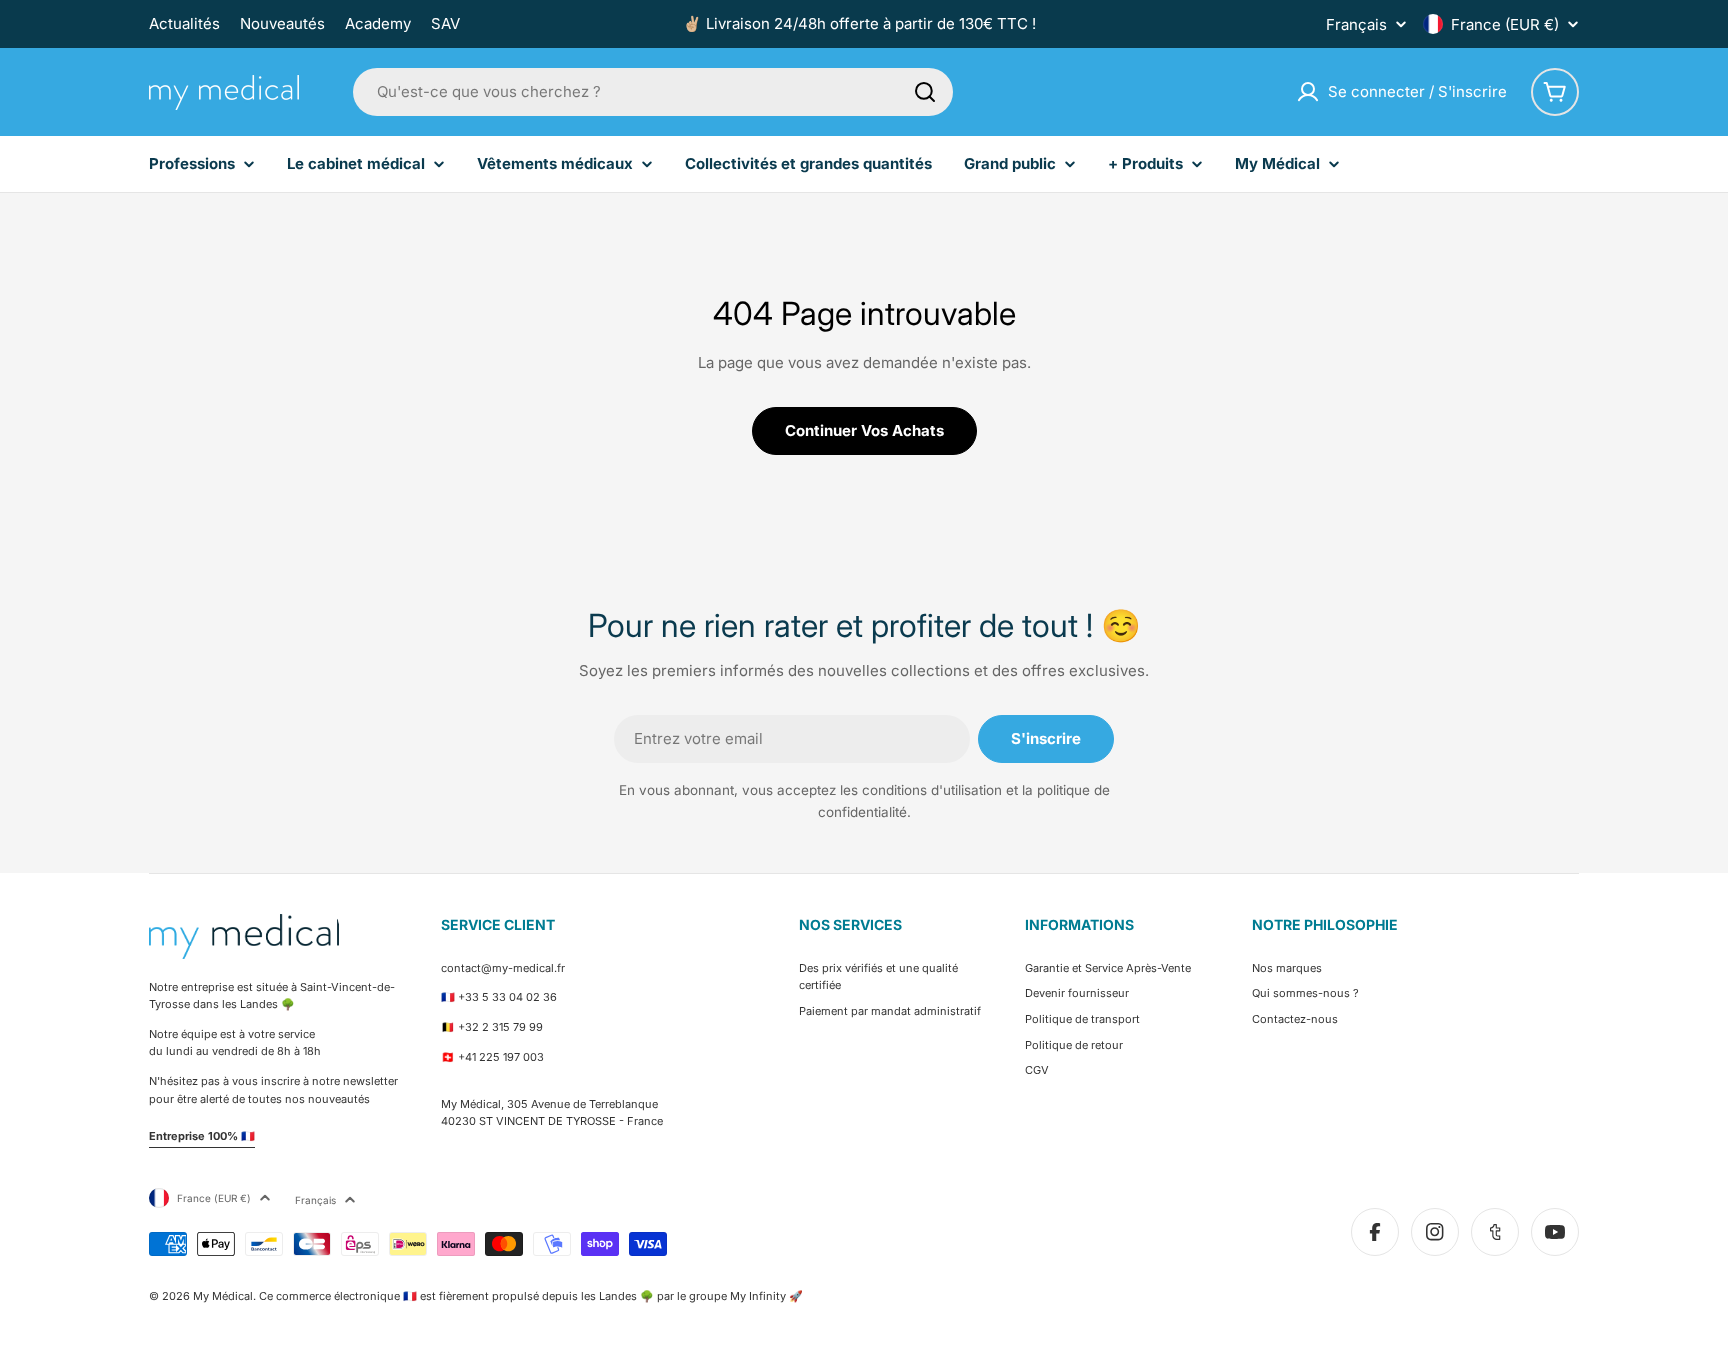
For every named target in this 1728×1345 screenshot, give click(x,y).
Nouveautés (282, 23)
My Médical (223, 1296)
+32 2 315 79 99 (500, 1027)
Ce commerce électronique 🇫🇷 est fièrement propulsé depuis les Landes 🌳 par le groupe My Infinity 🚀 (531, 1296)
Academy (378, 23)
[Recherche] (925, 92)
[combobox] (653, 92)
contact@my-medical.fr (503, 968)
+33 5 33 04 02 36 (507, 997)
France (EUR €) (1505, 24)
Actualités (184, 23)
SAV (445, 23)
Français (1356, 24)
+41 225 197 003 (501, 1057)
